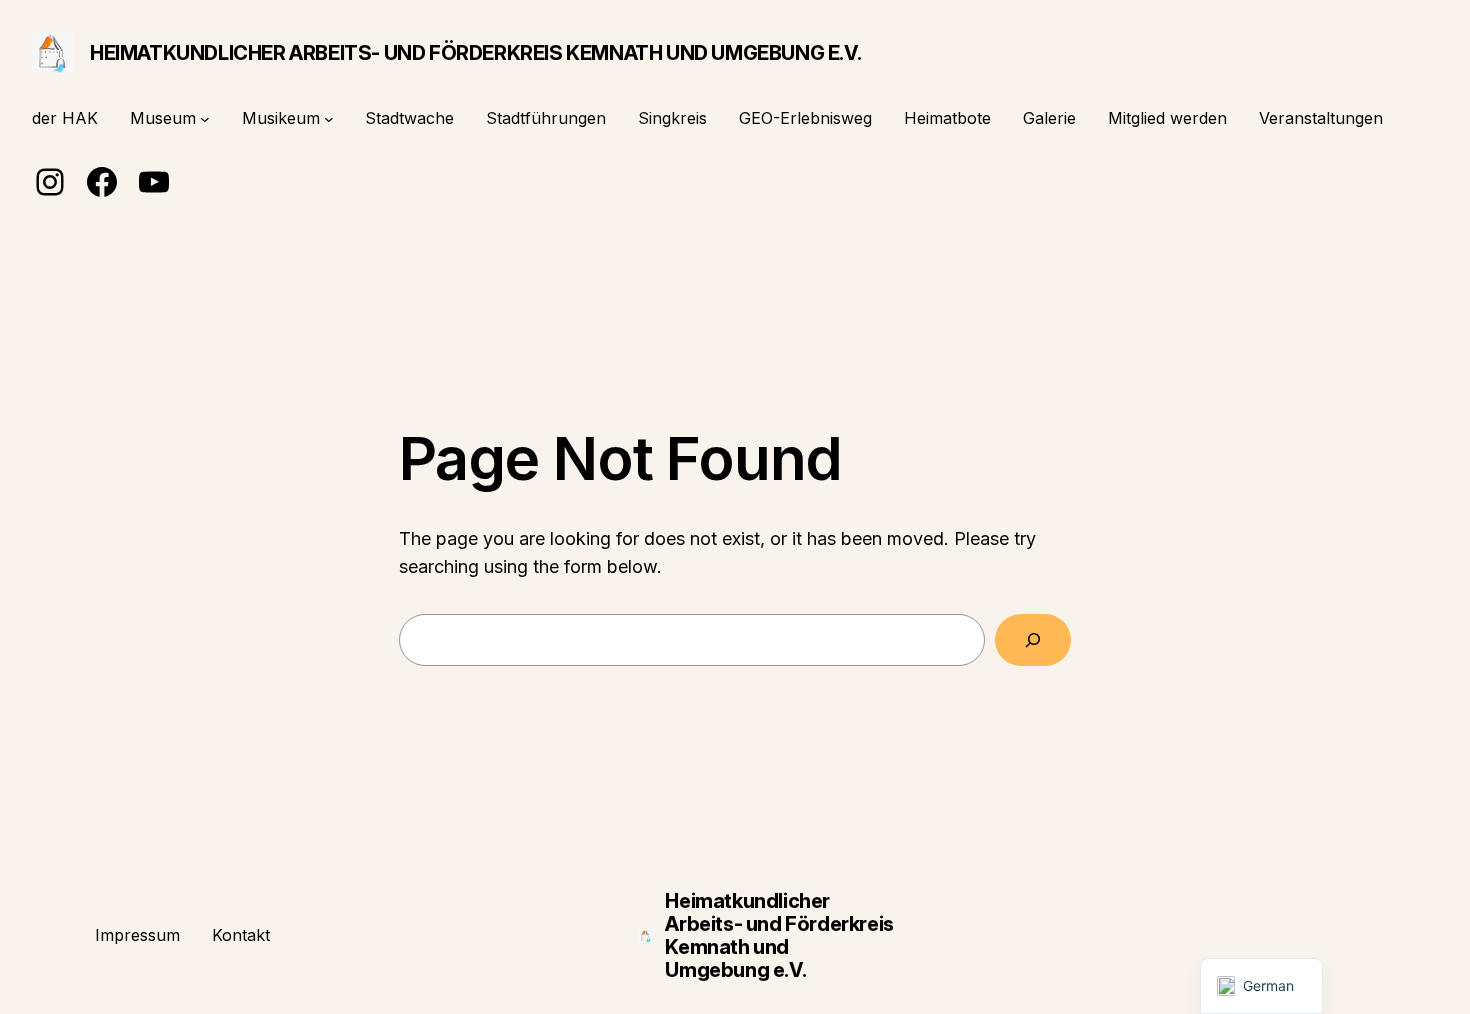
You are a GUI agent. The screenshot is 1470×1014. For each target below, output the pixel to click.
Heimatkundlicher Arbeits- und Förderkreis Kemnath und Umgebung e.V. (475, 53)
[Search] (1033, 640)
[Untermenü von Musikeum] (329, 119)
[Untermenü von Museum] (205, 119)
